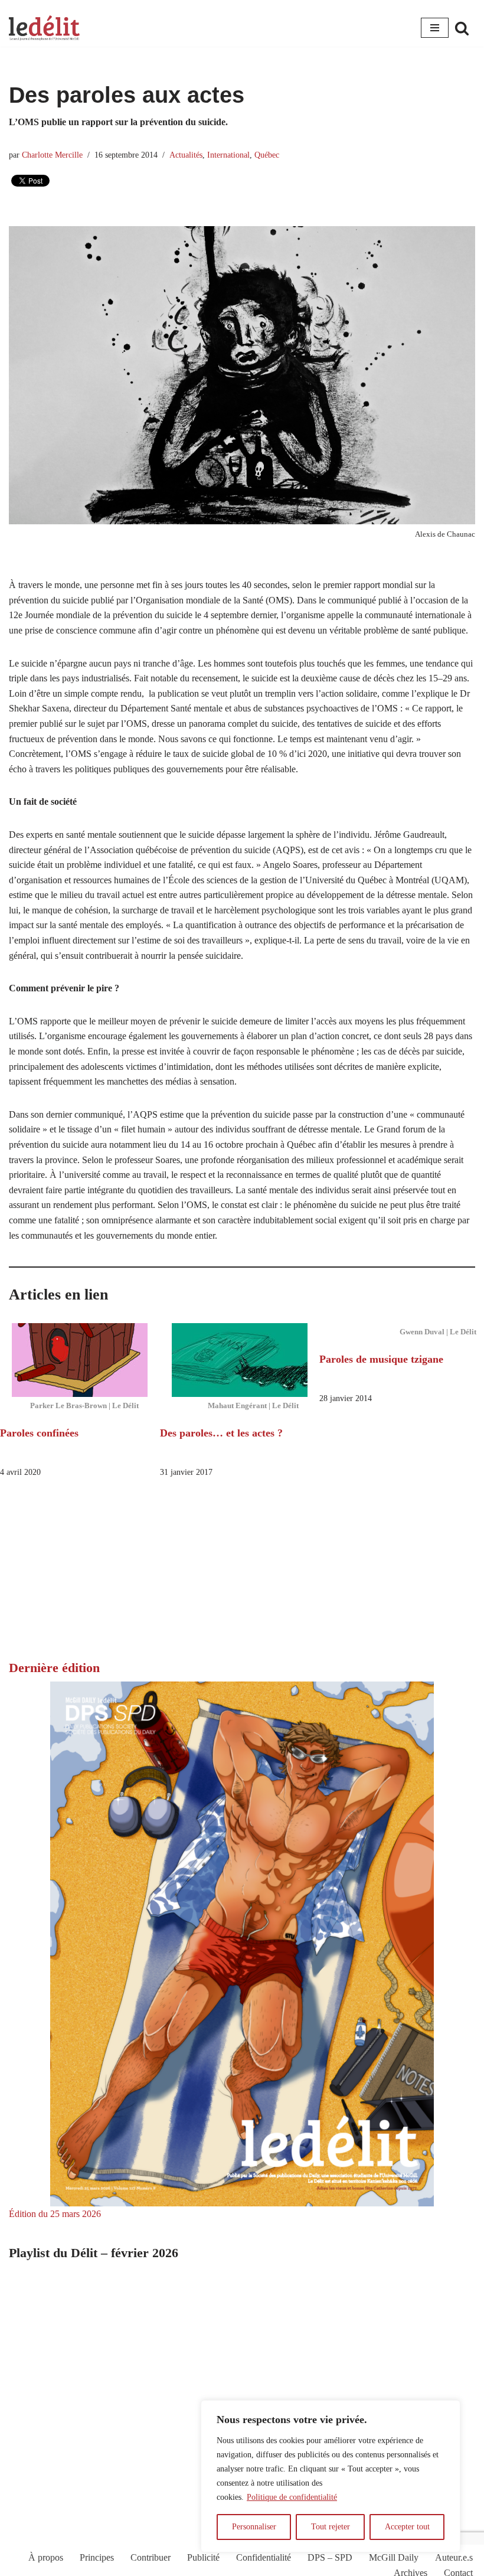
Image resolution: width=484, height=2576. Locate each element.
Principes (97, 2557)
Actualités (186, 155)
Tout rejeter (331, 2527)
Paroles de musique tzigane (381, 1359)
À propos (46, 2557)
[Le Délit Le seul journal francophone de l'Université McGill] (44, 28)
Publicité (203, 2557)
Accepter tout (407, 2527)
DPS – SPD (330, 2557)
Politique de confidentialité (292, 2497)
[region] (331, 2476)
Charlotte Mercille (52, 155)
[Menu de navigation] (435, 28)
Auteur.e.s (454, 2557)
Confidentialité (264, 2557)
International (228, 155)
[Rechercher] (462, 28)
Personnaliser (254, 2527)
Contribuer (151, 2557)
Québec (267, 155)
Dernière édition (54, 1668)
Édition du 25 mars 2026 (55, 2214)
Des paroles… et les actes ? (221, 1433)
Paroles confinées (39, 1433)
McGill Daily (394, 2557)
